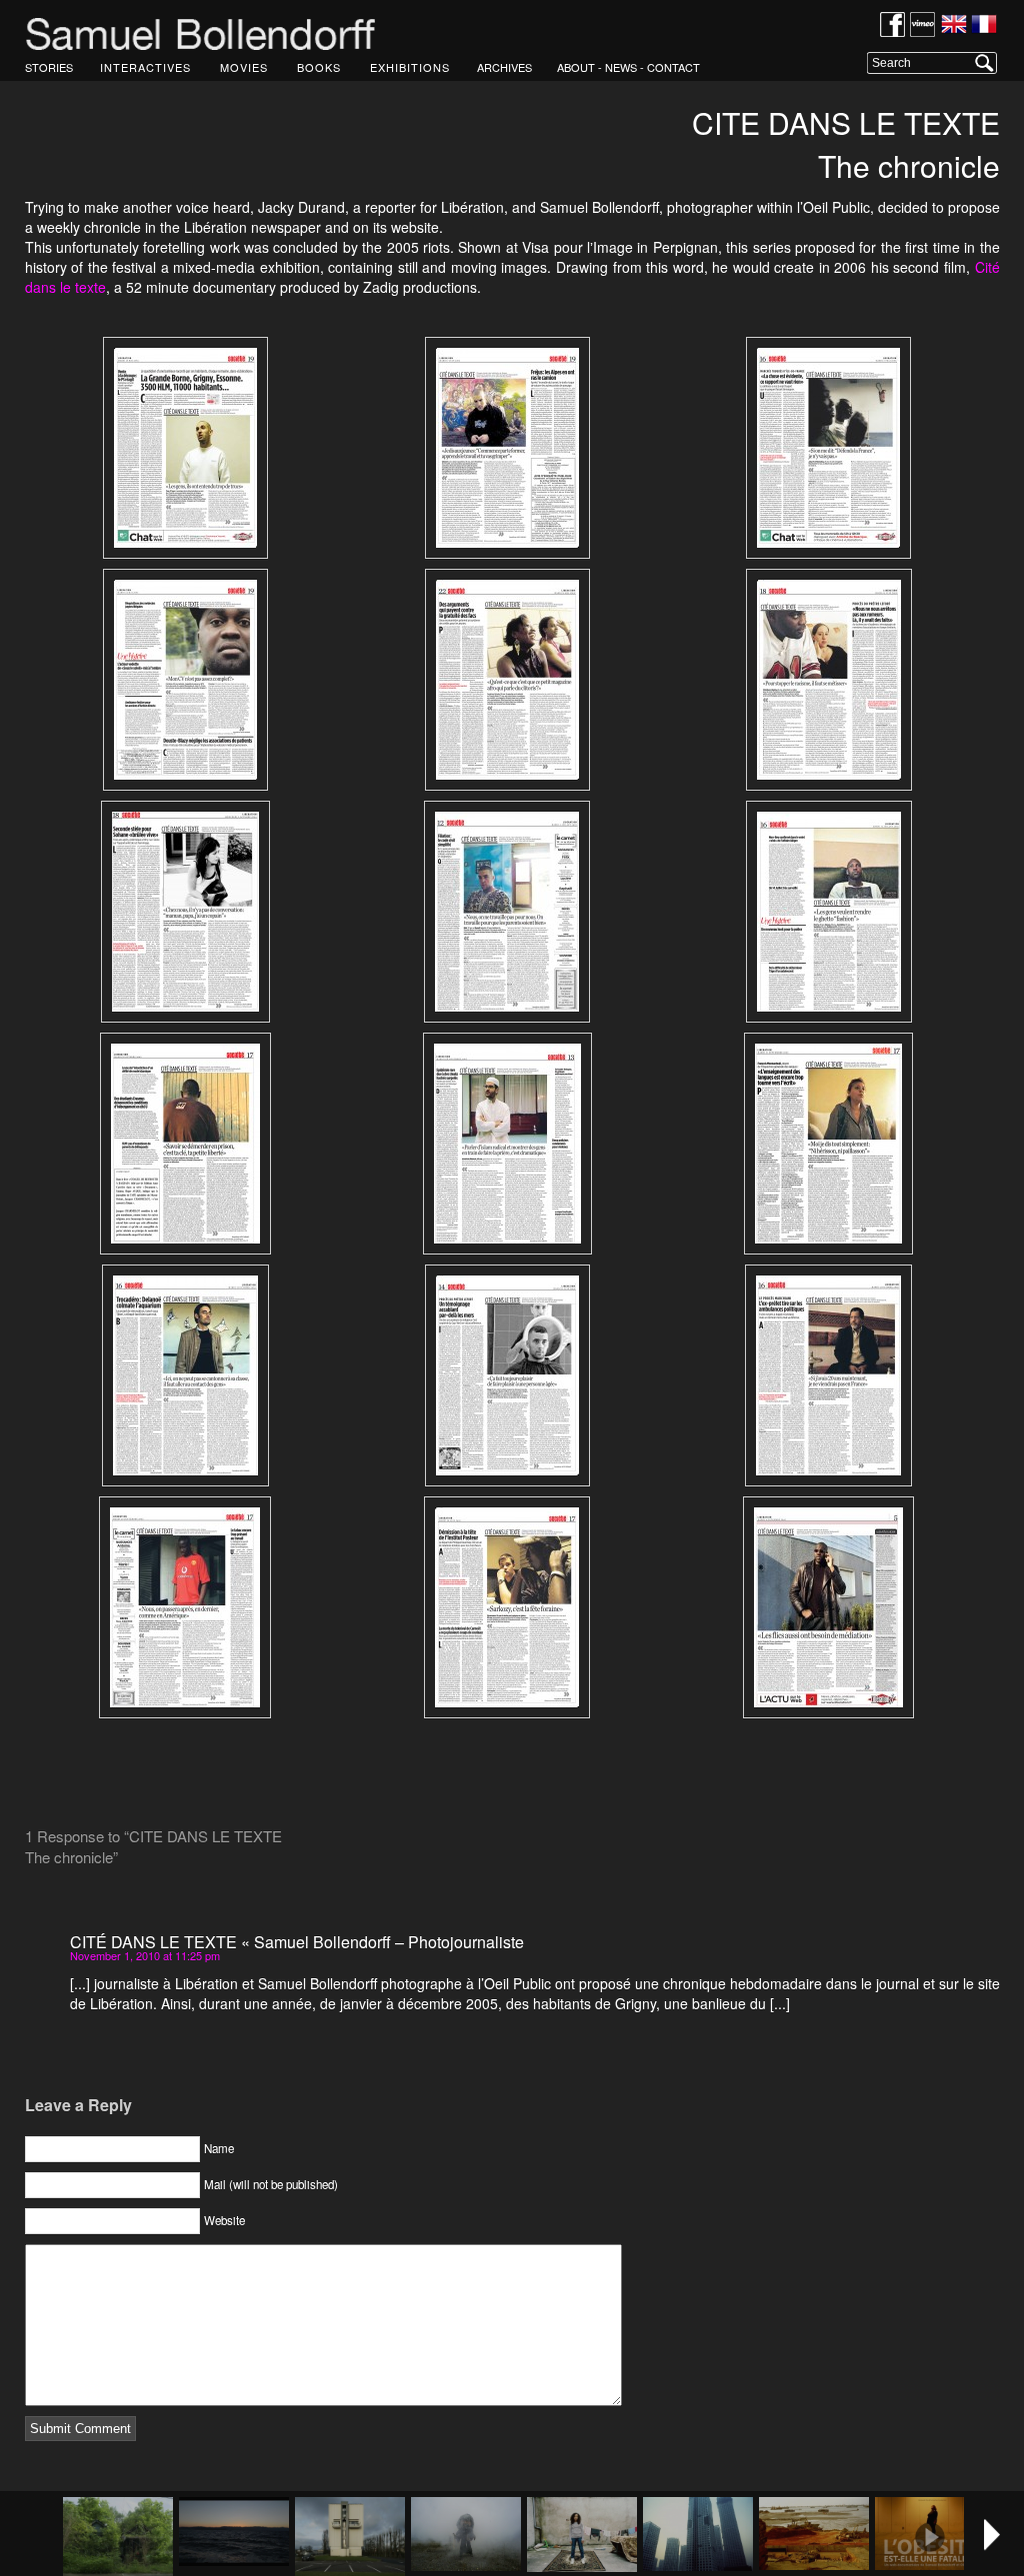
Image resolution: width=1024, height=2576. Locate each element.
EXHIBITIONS (410, 67)
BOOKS (319, 67)
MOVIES (244, 67)
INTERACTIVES (145, 67)
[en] (953, 26)
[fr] (983, 26)
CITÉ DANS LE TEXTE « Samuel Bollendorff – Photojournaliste (297, 1942)
